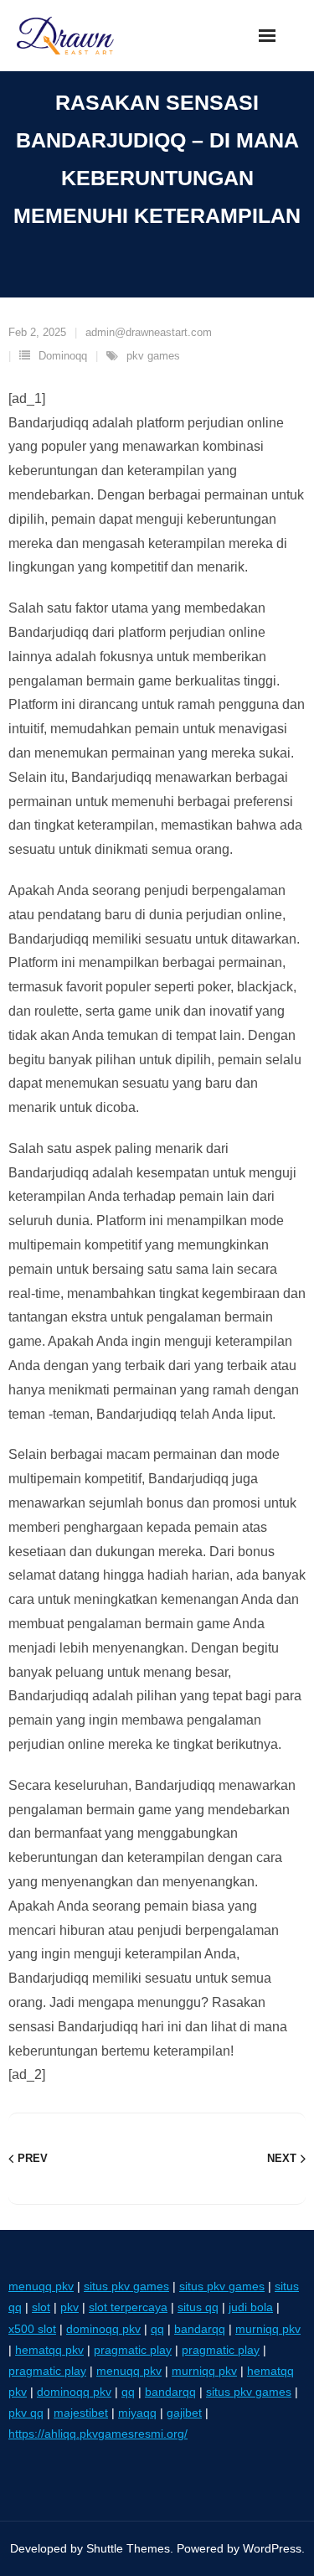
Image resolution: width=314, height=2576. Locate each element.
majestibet (81, 2413)
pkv (69, 2307)
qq (157, 2329)
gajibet (184, 2413)
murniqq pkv (268, 2329)
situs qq (198, 2307)
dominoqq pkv (103, 2329)
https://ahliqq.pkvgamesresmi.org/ (98, 2434)
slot (41, 2307)
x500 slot (32, 2329)
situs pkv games (126, 2286)
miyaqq (137, 2413)
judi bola (251, 2307)
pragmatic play (133, 2350)
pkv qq (26, 2413)
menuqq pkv (41, 2286)
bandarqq (200, 2329)
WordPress (272, 2548)
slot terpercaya (128, 2307)
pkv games (153, 356)
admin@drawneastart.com (149, 332)
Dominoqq (63, 356)
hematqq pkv (49, 2350)
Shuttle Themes (128, 2548)
